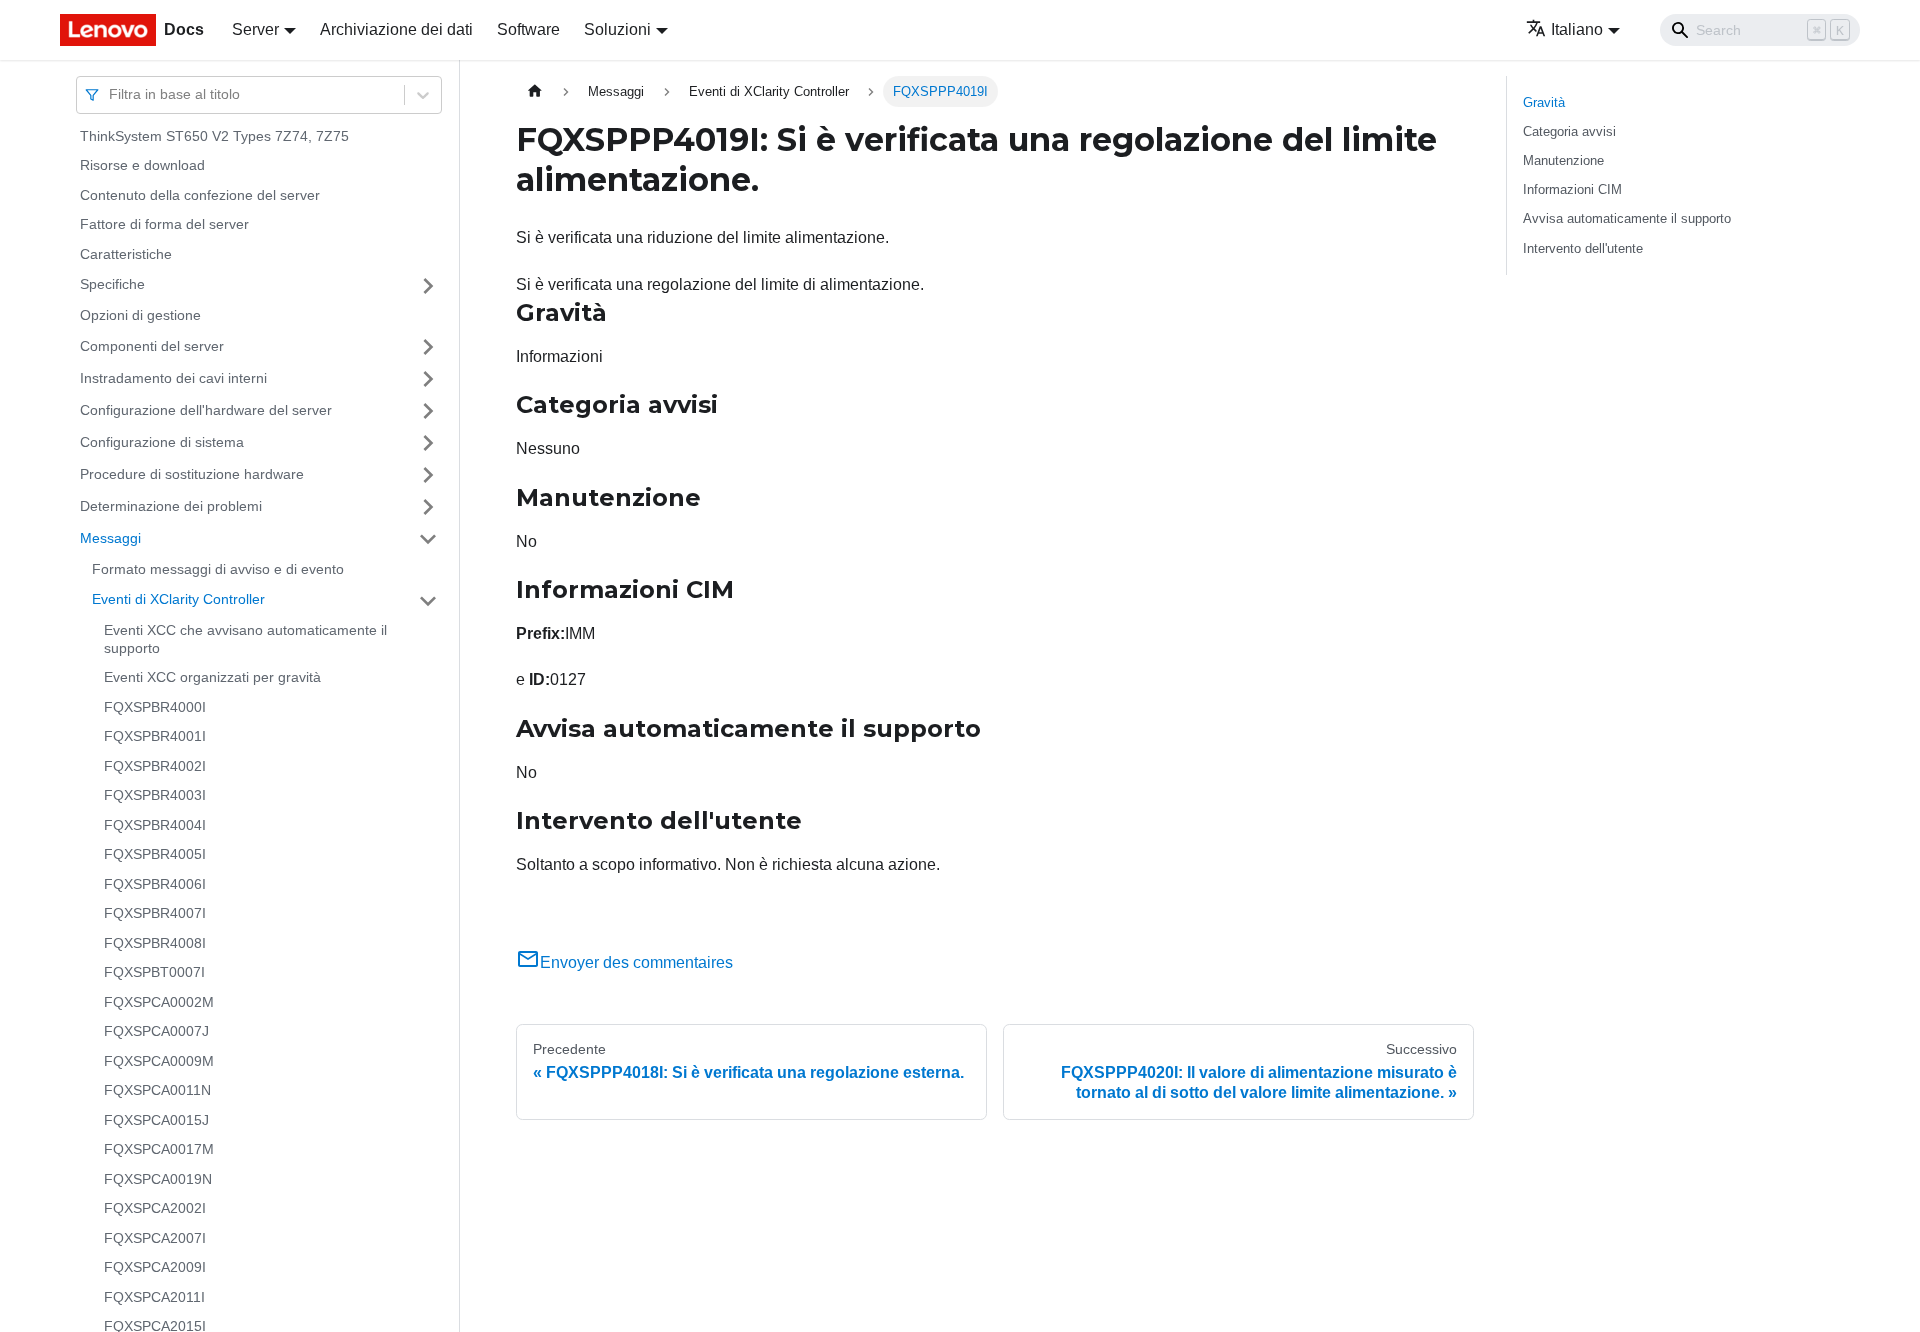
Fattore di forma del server (164, 225)
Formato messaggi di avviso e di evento (218, 569)
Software (528, 29)
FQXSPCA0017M (159, 1150)
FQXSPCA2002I (155, 1209)
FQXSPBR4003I (155, 796)
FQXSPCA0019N (158, 1179)
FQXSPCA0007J (156, 1032)
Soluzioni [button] (617, 29)
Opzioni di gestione (140, 316)
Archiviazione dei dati (396, 29)
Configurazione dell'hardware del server (206, 410)
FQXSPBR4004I (155, 825)
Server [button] (255, 29)
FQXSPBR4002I (155, 766)
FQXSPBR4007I (155, 914)
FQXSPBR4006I (155, 884)
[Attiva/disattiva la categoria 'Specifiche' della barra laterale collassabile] (428, 286)
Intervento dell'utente (1583, 248)
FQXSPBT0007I (154, 973)
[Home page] (535, 91)
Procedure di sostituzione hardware (192, 474)
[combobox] (111, 94)
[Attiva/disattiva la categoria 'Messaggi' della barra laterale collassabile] (428, 539)
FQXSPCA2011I (154, 1297)
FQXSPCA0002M (159, 1002)
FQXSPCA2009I (155, 1268)
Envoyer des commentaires (636, 962)
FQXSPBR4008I (155, 943)
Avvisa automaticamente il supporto (1627, 218)
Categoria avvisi (1569, 131)
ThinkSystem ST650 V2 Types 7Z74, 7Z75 (214, 136)
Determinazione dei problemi (171, 506)
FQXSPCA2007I (155, 1238)
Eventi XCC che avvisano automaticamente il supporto (245, 640)
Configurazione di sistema (162, 442)
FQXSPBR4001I (155, 737)
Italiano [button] (1577, 29)
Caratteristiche (126, 254)
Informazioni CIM (1572, 189)
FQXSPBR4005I (155, 855)
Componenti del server (152, 346)
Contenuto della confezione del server (200, 195)
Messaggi (110, 538)
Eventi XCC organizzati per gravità (212, 678)
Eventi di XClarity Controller (178, 600)
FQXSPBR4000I (155, 707)
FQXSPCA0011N (157, 1091)
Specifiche (112, 285)
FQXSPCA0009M (159, 1061)
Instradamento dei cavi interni (173, 378)
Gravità (1544, 102)
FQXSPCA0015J (156, 1120)
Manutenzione (1563, 160)
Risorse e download (142, 166)
